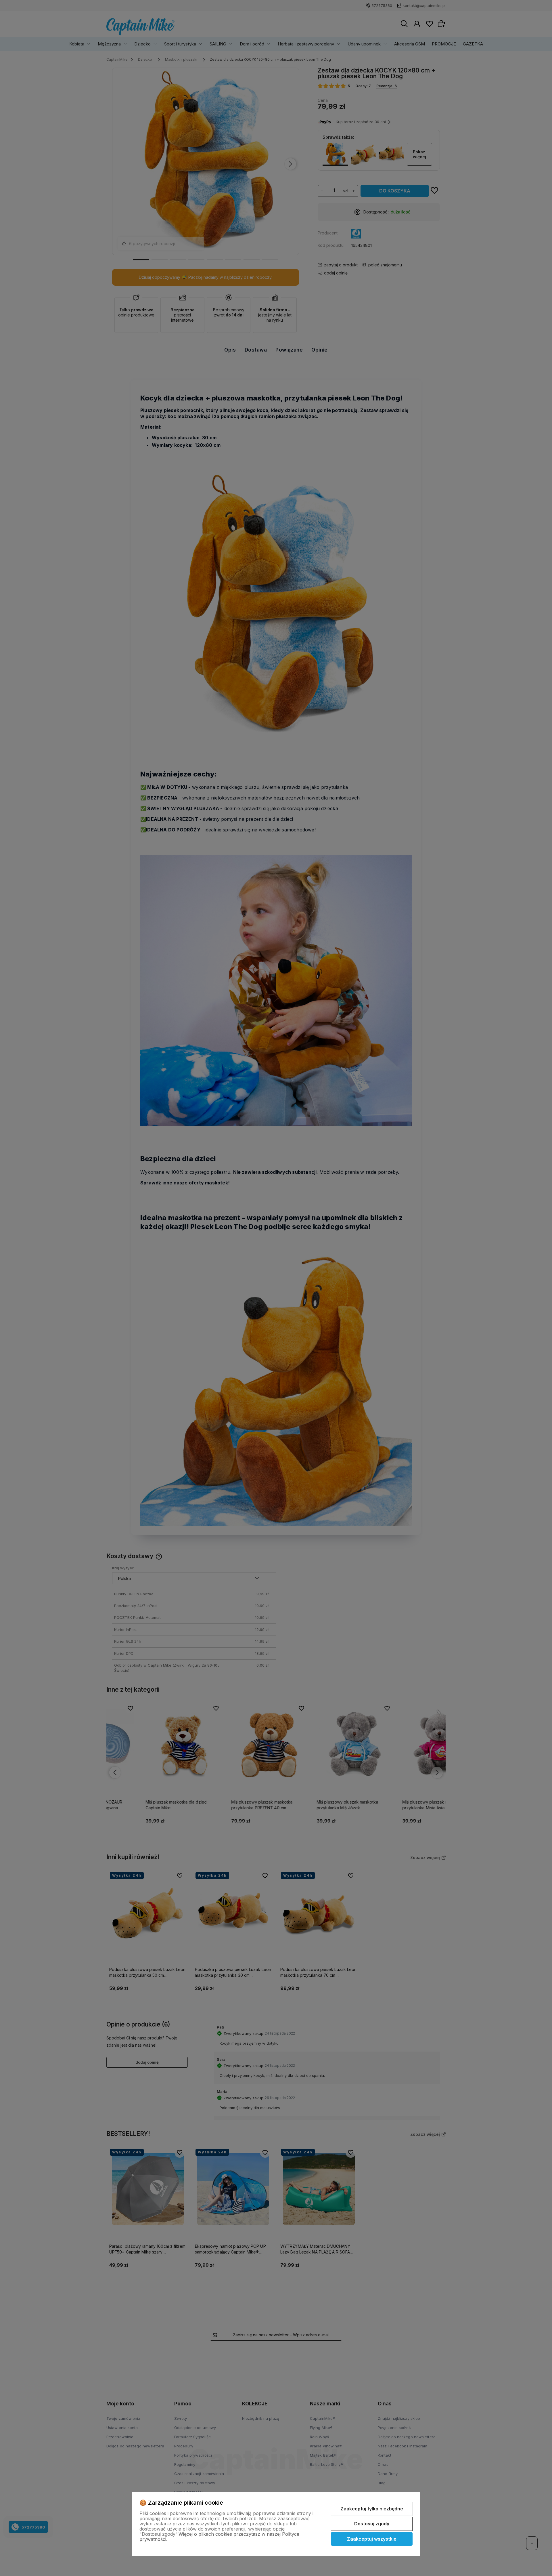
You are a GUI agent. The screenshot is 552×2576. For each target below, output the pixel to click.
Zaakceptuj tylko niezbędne (372, 2509)
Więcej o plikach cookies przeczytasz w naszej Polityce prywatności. (219, 2537)
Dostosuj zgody (372, 2524)
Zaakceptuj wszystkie (372, 2539)
